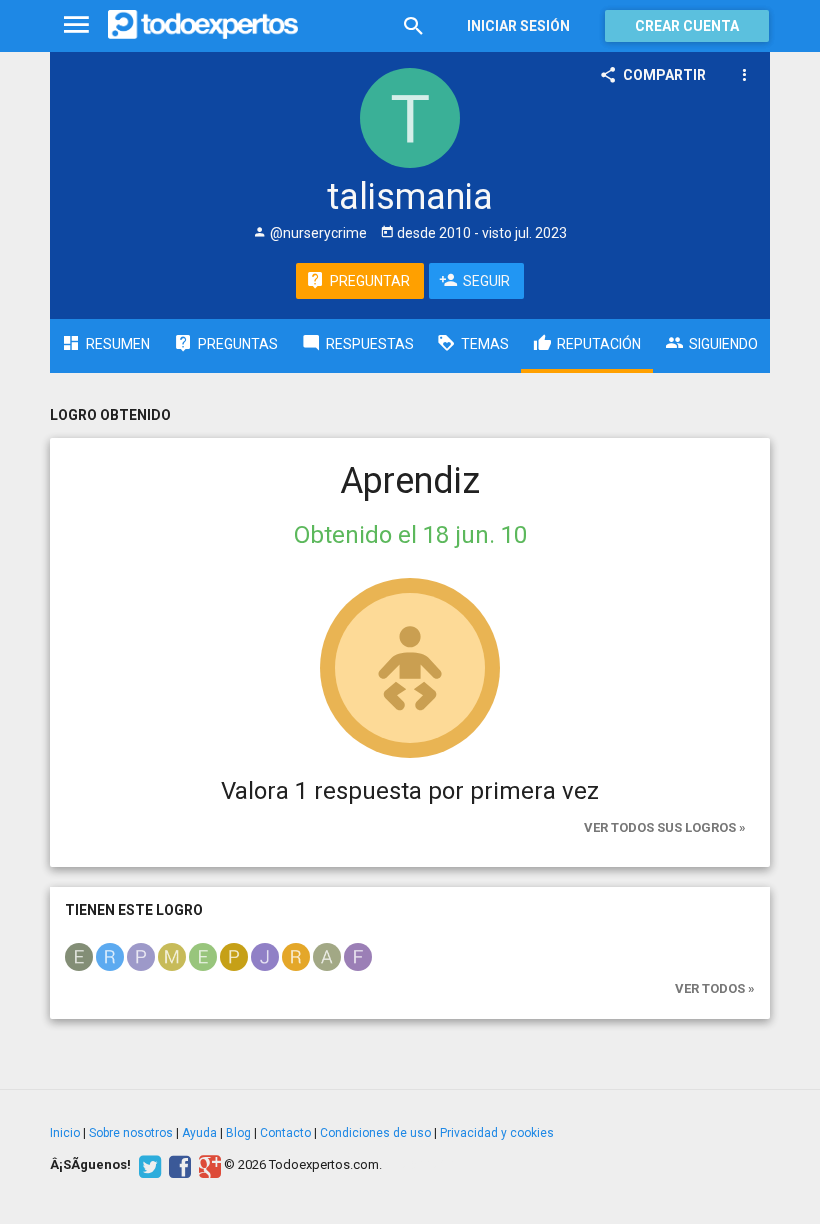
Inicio (65, 1133)
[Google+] (207, 1165)
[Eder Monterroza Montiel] (203, 956)
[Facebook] (177, 1165)
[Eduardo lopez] (79, 956)
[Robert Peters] (296, 956)
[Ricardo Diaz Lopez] (110, 956)
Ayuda (199, 1133)
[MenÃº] (76, 25)
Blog (238, 1133)
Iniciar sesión (518, 26)
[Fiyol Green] (358, 956)
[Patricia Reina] (234, 956)
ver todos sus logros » (665, 827)
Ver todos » (715, 988)
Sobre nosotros (131, 1133)
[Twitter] (147, 1165)
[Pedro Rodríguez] (141, 956)
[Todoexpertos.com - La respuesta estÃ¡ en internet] (203, 25)
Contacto (285, 1133)
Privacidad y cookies (497, 1133)
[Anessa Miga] (327, 956)
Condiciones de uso (375, 1133)
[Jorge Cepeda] (265, 956)
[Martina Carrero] (172, 956)
